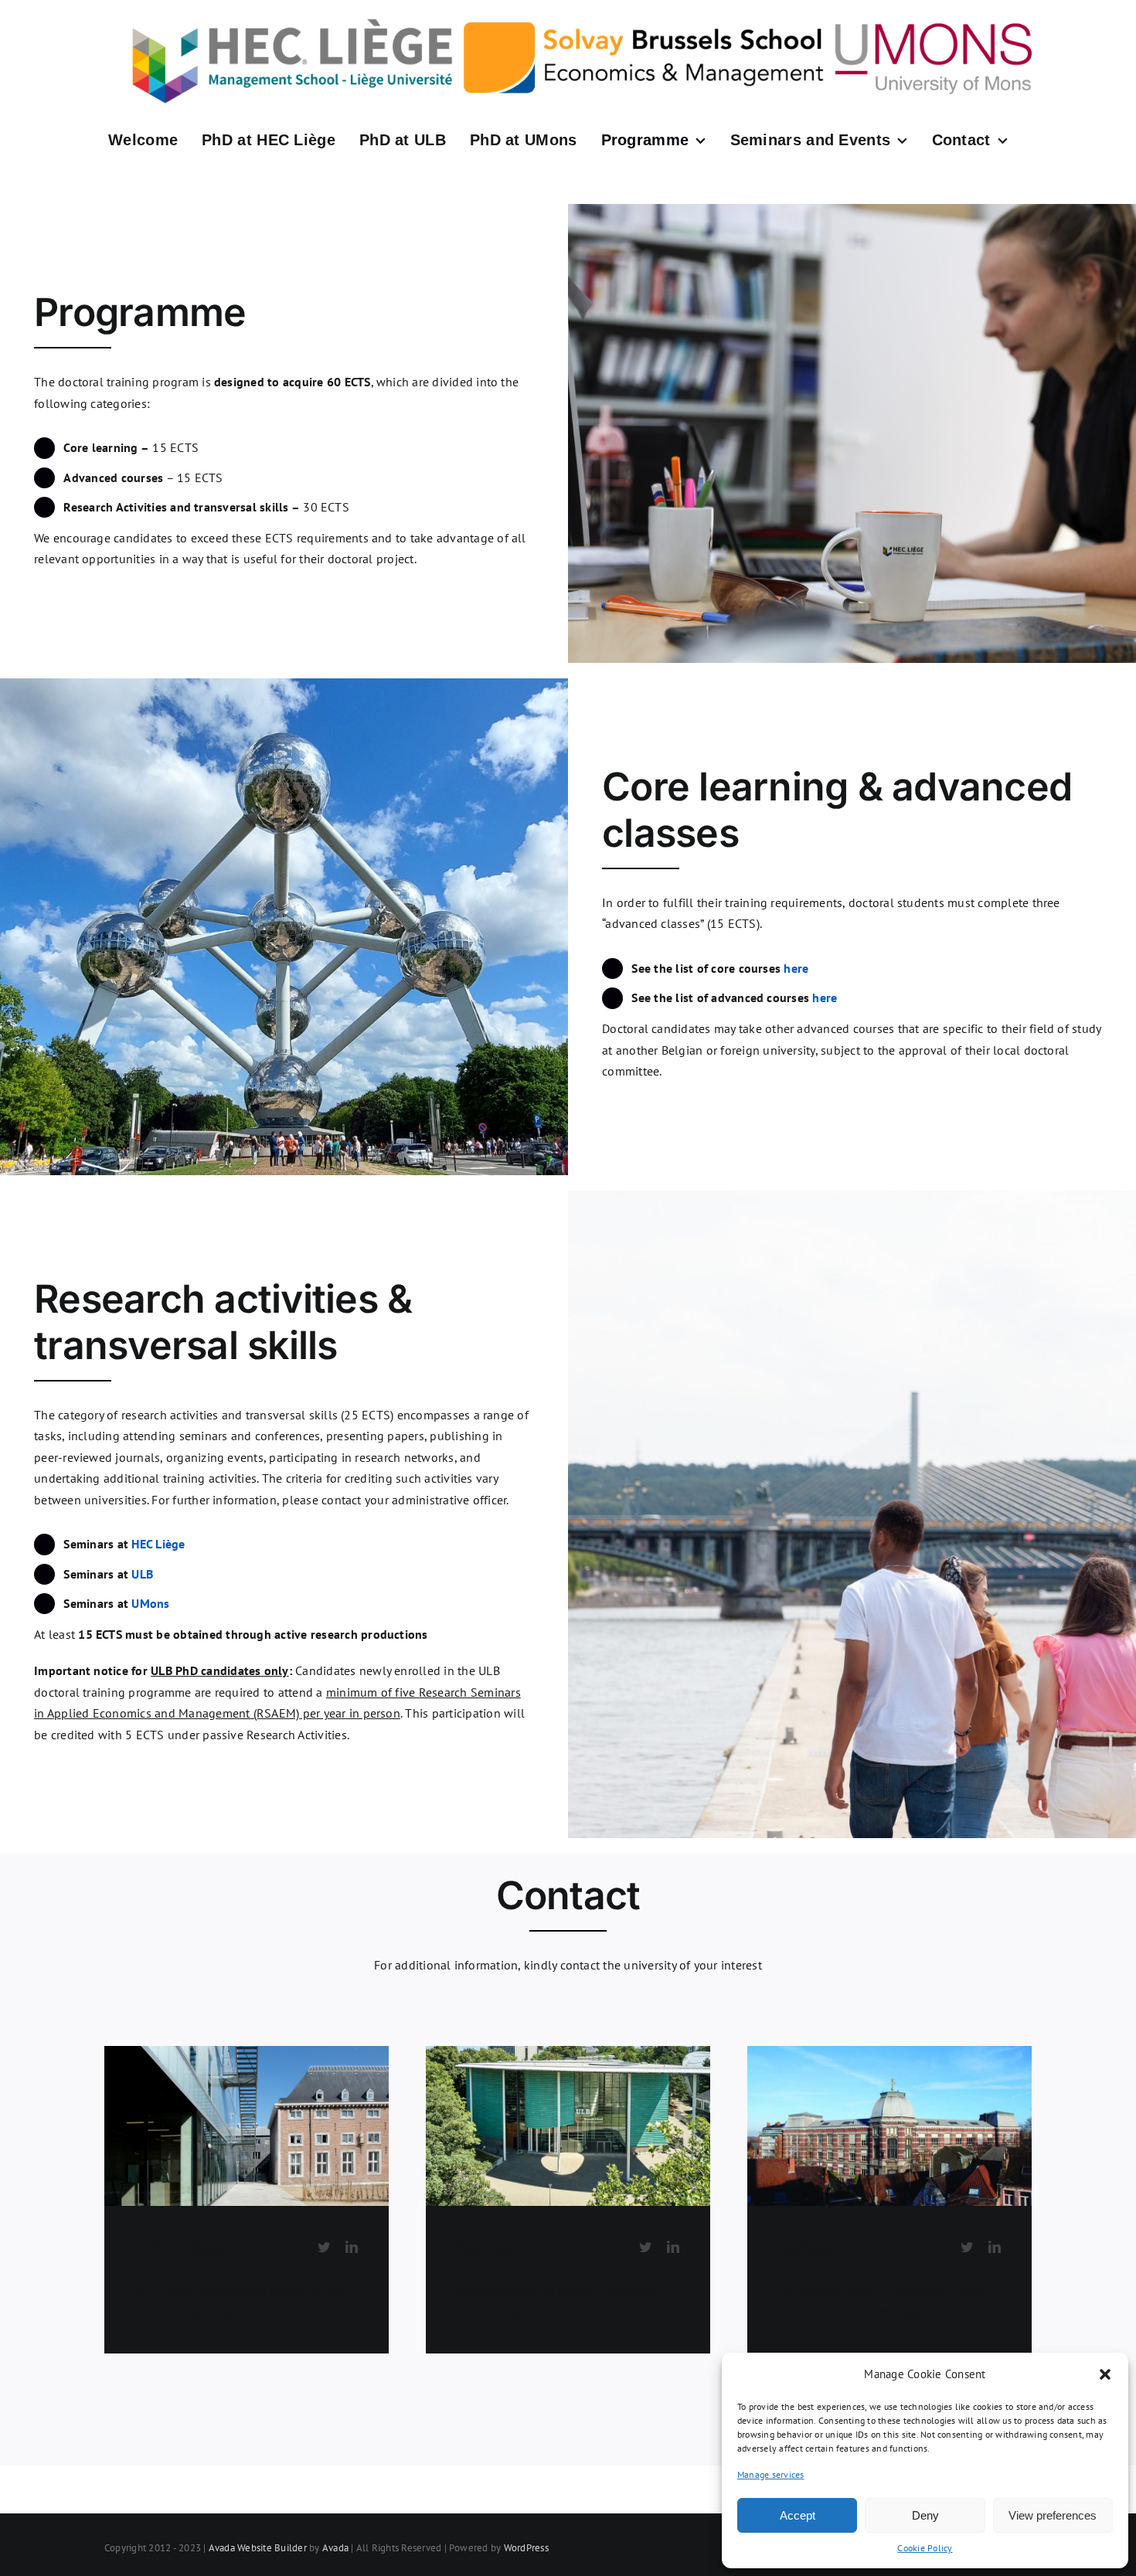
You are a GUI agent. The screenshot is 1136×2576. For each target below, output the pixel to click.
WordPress (526, 2548)
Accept (798, 2515)
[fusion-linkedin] (352, 2247)
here (796, 968)
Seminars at (124, 1544)
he (825, 997)
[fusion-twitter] (324, 2247)
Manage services (771, 2474)
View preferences (1053, 2515)
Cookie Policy (925, 2548)
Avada (335, 2548)
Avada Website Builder (258, 2548)
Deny (925, 2515)
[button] (1105, 2374)
